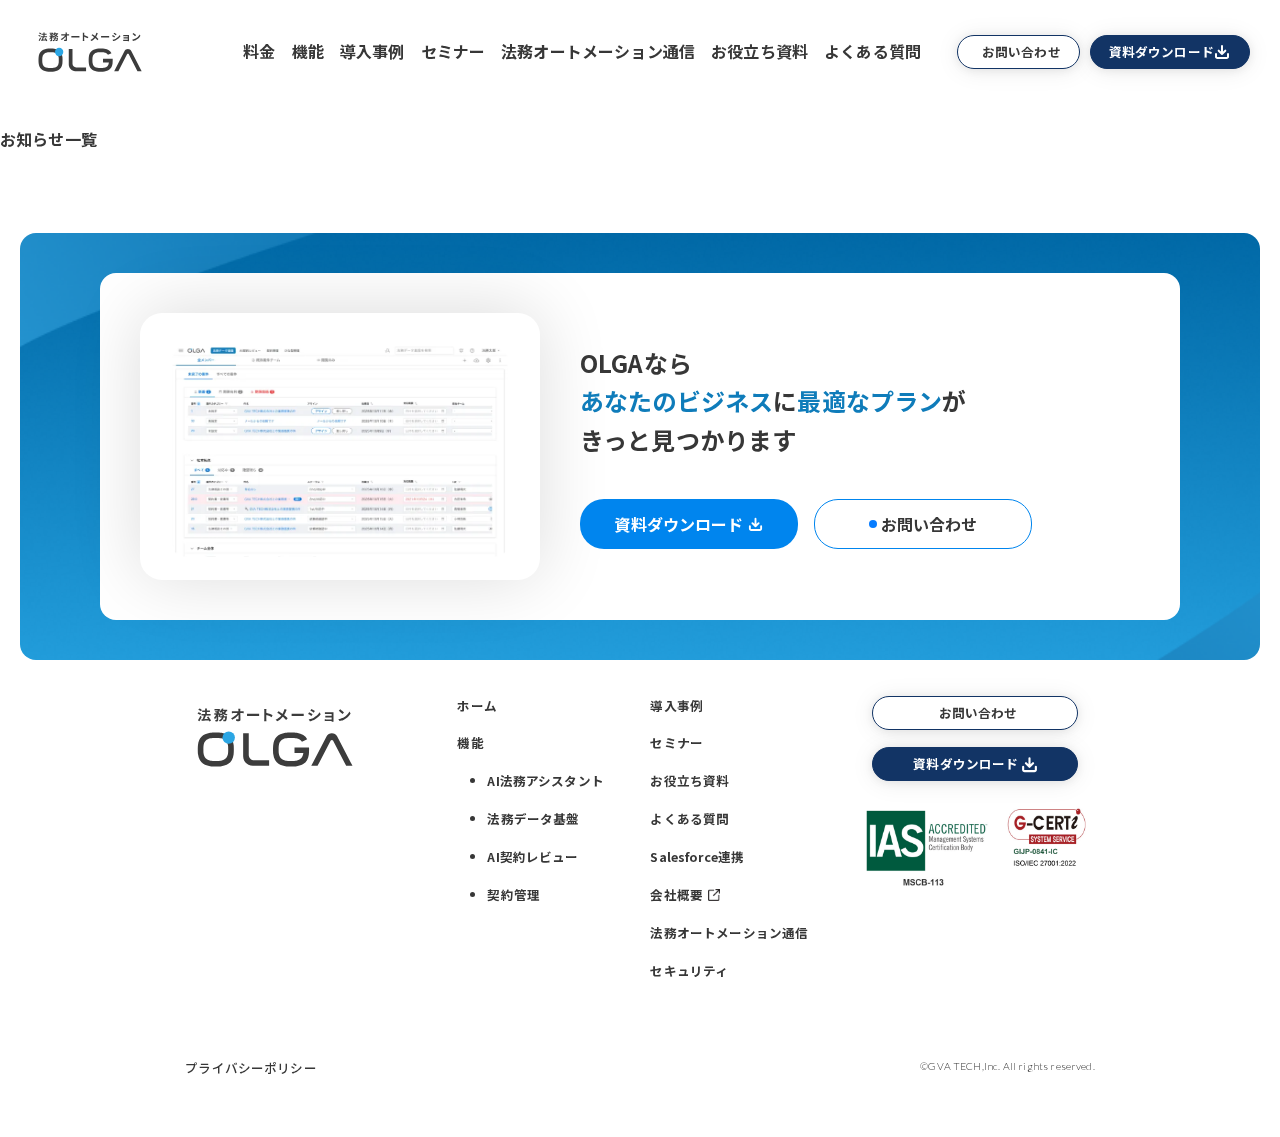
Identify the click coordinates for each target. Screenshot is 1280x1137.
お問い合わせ (1021, 51)
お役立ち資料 (759, 51)
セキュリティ (689, 970)
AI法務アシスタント (545, 780)
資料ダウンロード (1161, 51)
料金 (259, 51)
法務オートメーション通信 (598, 51)
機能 (308, 51)
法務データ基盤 (533, 818)
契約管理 (513, 894)
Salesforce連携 (697, 856)
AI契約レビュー (532, 856)
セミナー (453, 51)
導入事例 (372, 51)
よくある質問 (872, 51)
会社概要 (676, 894)
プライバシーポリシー (251, 1067)
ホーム (476, 705)
